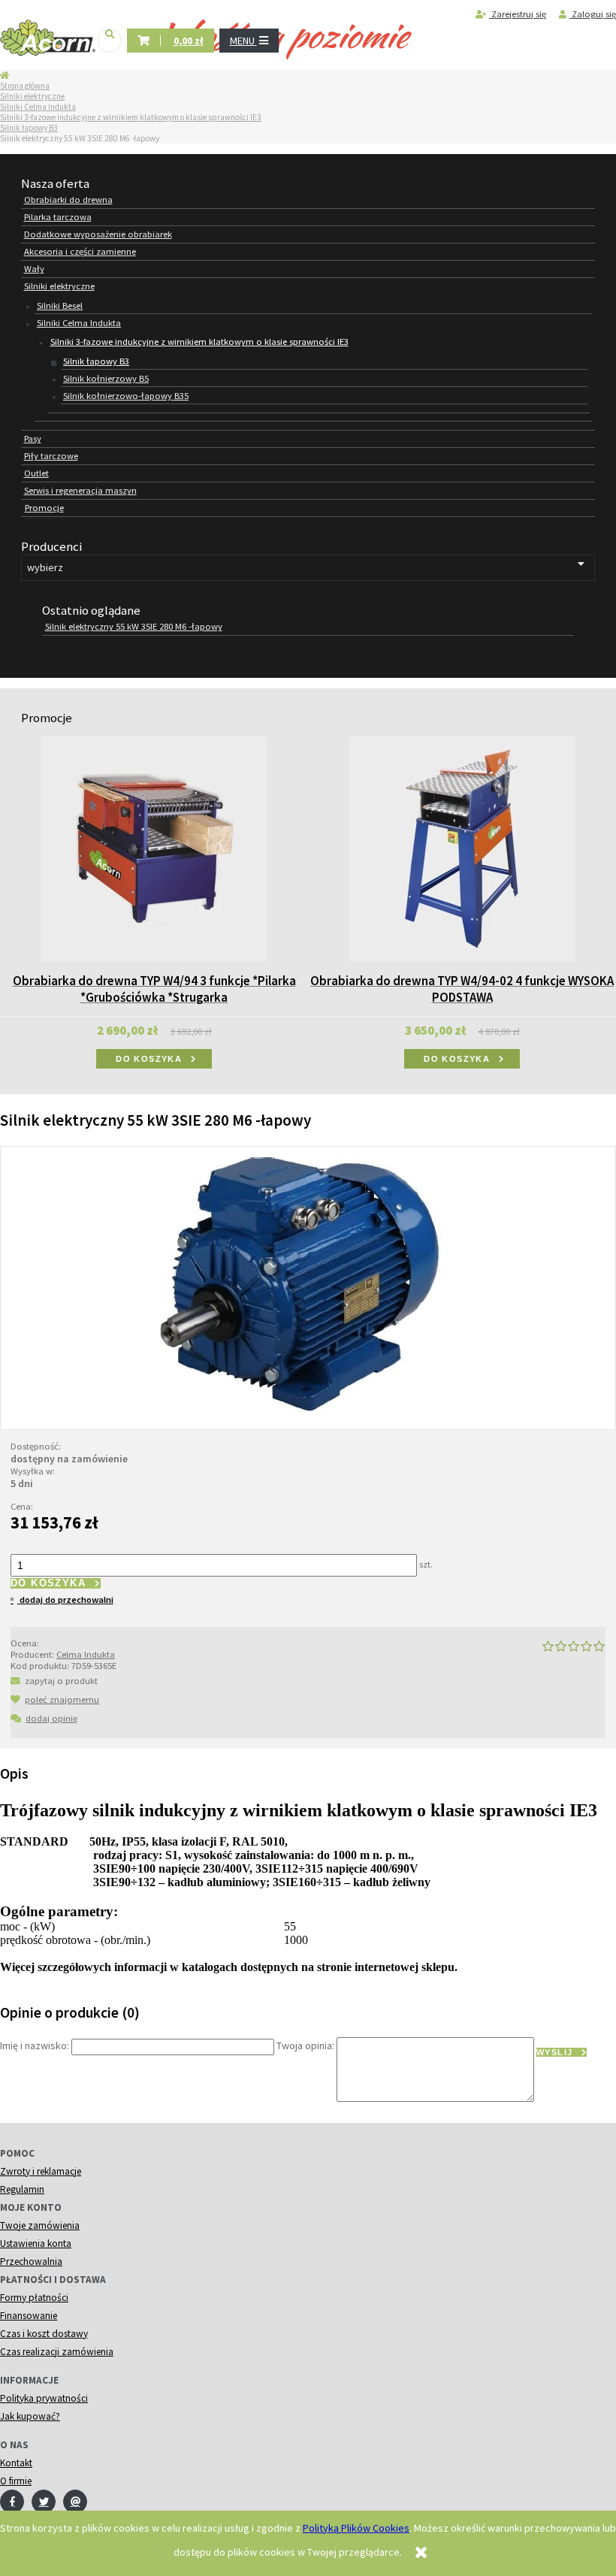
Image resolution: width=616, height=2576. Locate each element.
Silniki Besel (60, 305)
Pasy (33, 438)
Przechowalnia (31, 2262)
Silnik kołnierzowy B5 (106, 378)
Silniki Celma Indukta (38, 107)
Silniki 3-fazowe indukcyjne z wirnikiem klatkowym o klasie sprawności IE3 (131, 117)
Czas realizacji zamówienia (57, 2352)
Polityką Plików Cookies (356, 2528)
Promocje (44, 508)
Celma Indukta (86, 1654)
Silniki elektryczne (32, 96)
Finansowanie (29, 2316)
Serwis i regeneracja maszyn (80, 490)
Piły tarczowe (51, 456)
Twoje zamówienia (40, 2225)
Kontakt (16, 2463)
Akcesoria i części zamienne (80, 251)
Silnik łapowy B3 (29, 128)
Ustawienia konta (36, 2243)
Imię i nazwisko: (35, 2046)
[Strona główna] (48, 38)
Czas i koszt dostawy (44, 2334)
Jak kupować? (30, 2416)
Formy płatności (34, 2298)
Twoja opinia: (305, 2046)
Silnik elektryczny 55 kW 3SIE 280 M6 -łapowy (134, 626)
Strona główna (25, 86)
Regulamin (22, 2189)
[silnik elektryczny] (308, 1286)
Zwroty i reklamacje (41, 2171)
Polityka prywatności (44, 2398)
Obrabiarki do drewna (68, 200)
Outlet (36, 473)
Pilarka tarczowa (58, 217)
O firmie (16, 2481)
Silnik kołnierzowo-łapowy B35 (126, 396)
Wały (34, 269)
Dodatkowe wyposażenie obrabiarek (98, 234)
